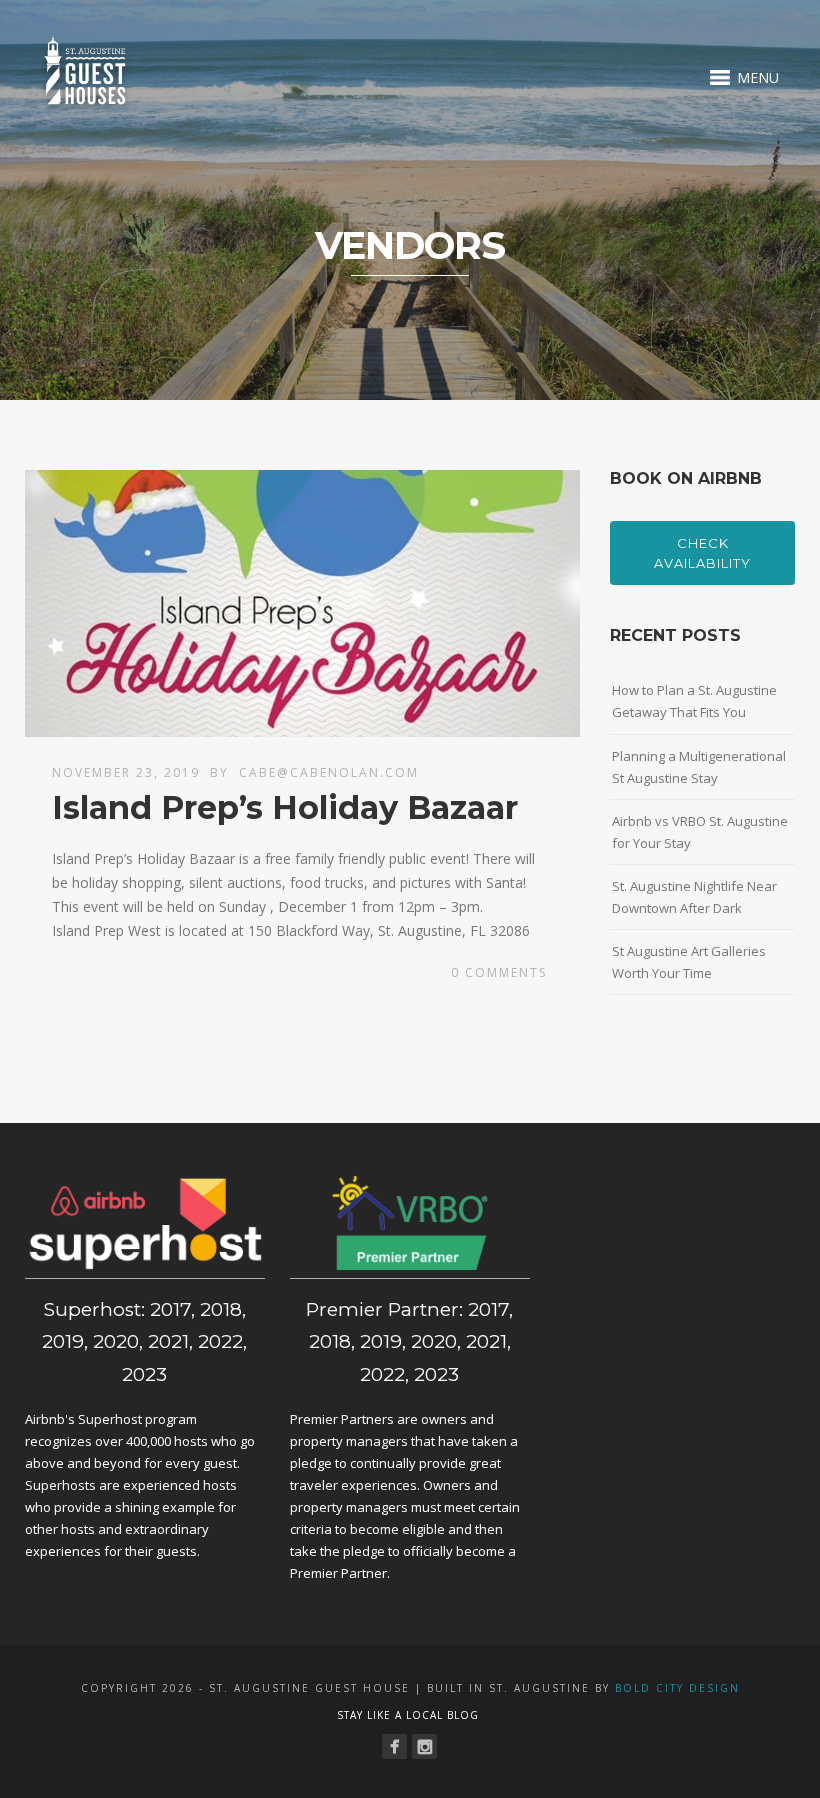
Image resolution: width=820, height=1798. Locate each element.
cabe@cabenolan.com (329, 772)
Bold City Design (677, 1688)
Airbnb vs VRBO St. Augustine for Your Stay (700, 832)
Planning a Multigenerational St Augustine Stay (699, 767)
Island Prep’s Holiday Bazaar (285, 807)
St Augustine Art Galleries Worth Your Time (689, 962)
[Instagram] (424, 1746)
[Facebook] (394, 1746)
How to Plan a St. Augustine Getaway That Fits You (694, 701)
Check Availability (702, 553)
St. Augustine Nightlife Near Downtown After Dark (694, 897)
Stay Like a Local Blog (408, 1715)
